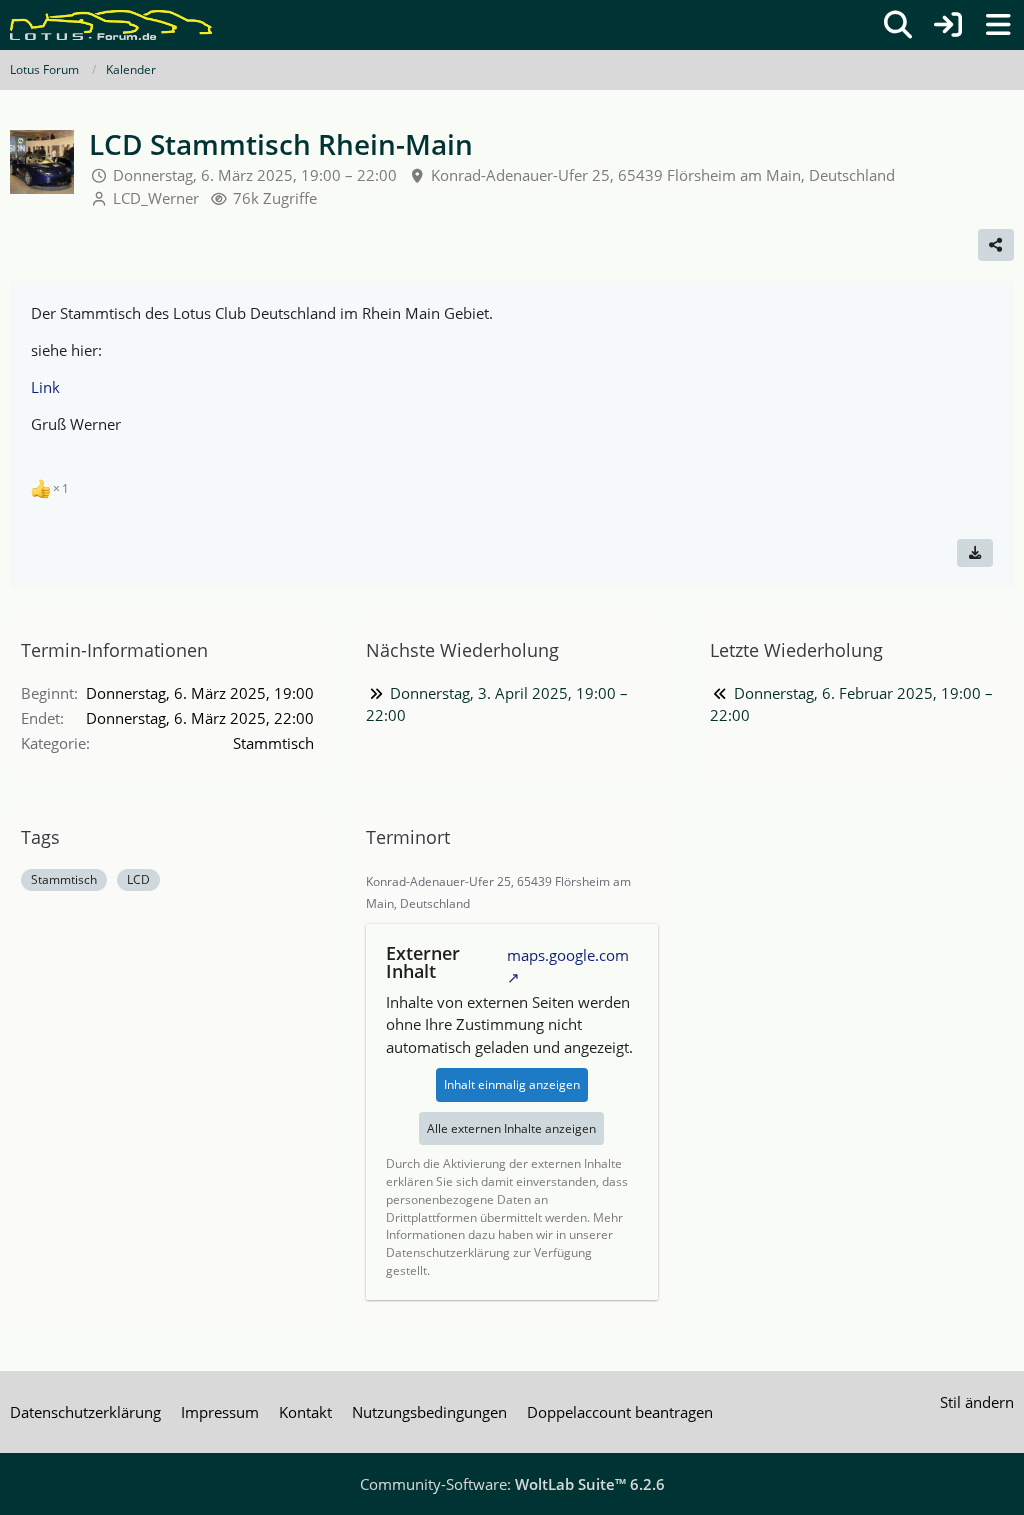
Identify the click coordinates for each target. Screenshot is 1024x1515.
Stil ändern (977, 1402)
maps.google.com (568, 955)
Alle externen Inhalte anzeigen (511, 1128)
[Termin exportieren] (975, 553)
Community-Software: (512, 1484)
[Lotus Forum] (111, 25)
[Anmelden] (948, 25)
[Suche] (898, 25)
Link (45, 387)
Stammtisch (64, 879)
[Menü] (998, 25)
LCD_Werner (156, 198)
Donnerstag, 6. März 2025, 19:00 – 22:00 (255, 175)
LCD (138, 879)
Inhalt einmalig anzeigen (512, 1084)
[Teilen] (996, 245)
